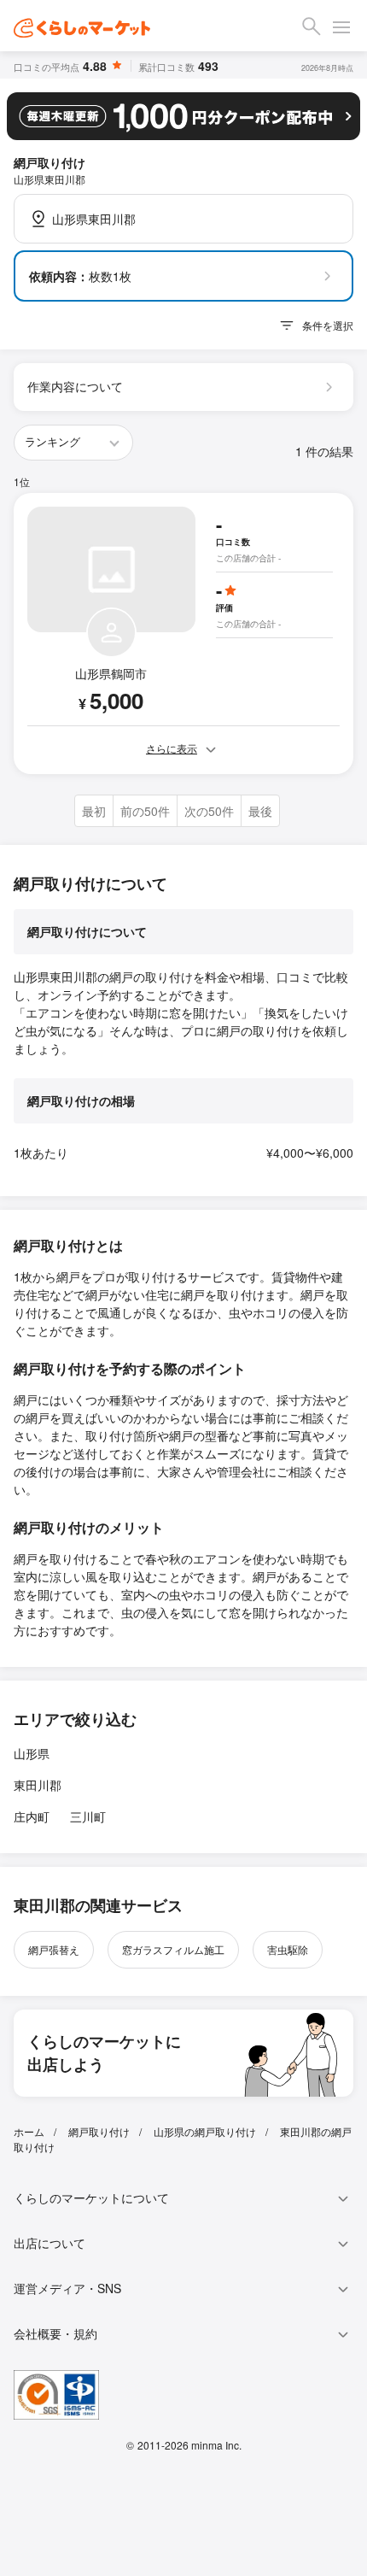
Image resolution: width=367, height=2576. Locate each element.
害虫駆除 (288, 1949)
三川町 (88, 1816)
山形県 (32, 1753)
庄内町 (32, 1816)
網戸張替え (54, 1949)
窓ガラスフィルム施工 (173, 1949)
